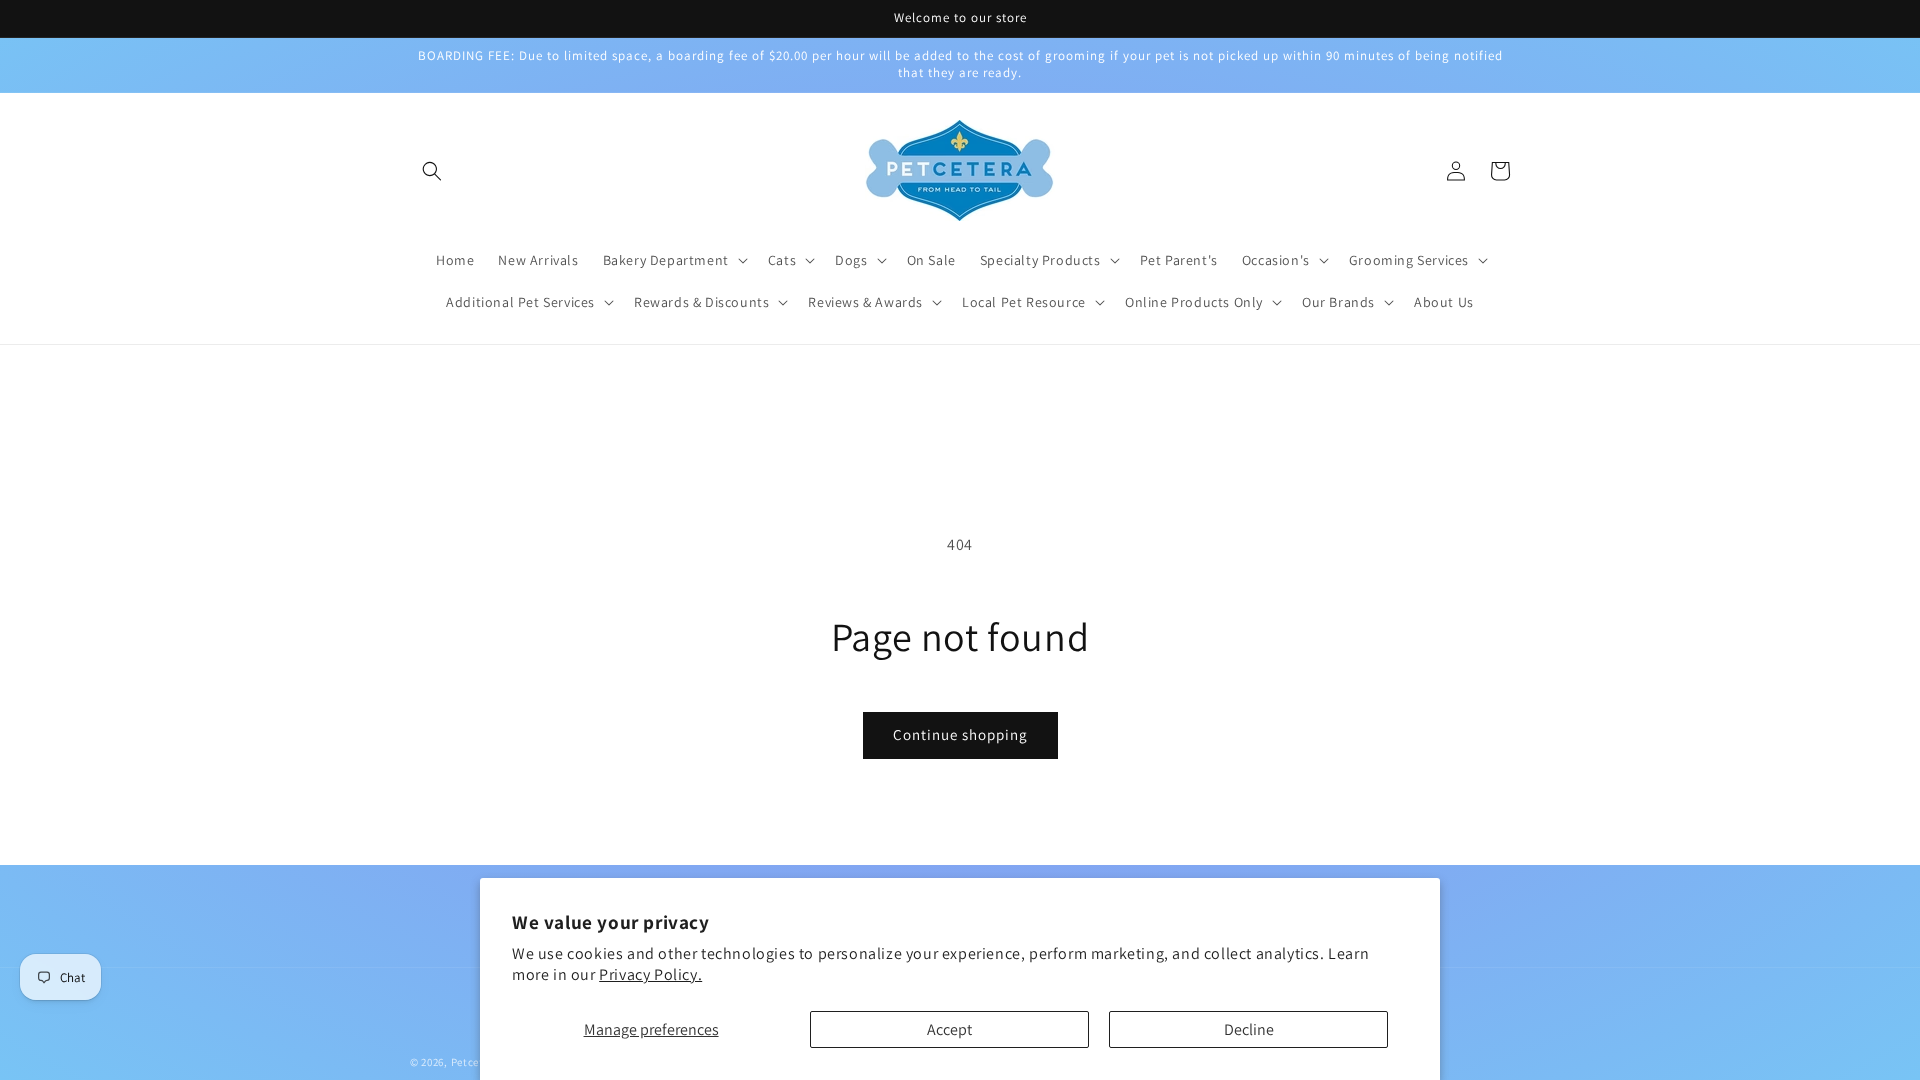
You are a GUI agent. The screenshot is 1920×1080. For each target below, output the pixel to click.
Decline (1249, 1029)
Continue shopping (960, 734)
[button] (432, 171)
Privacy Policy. (650, 974)
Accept (949, 1029)
